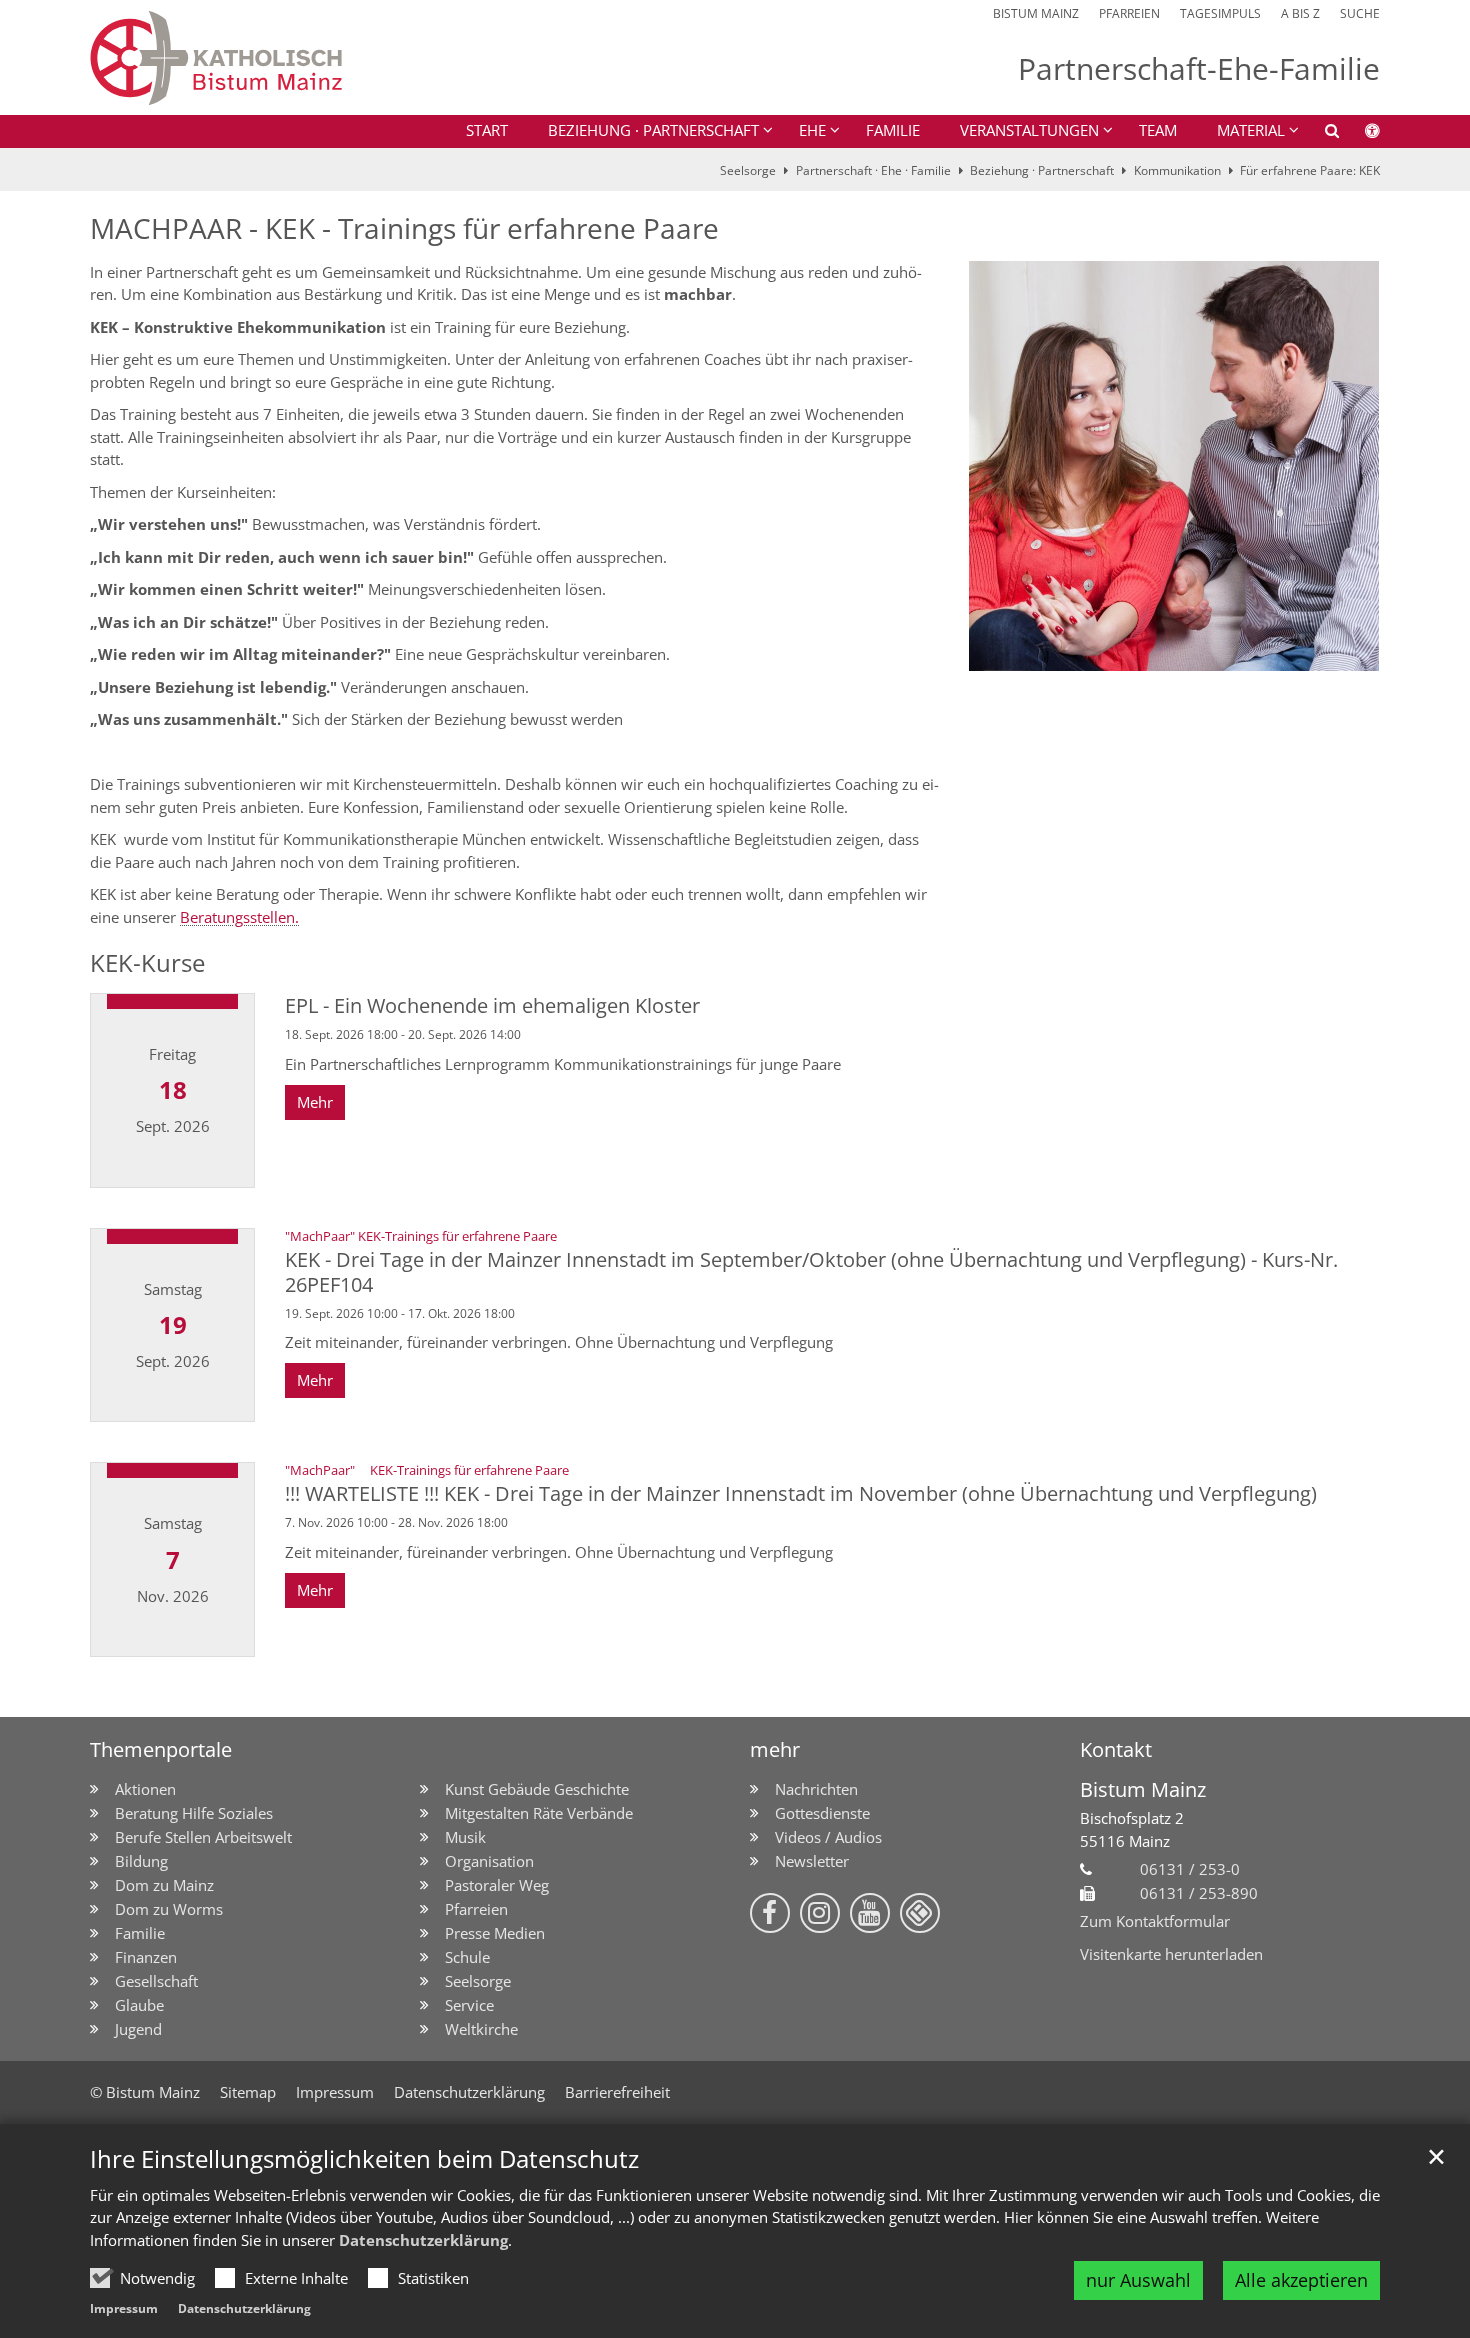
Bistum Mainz (1143, 1789)
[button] (1319, 134)
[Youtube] (870, 1913)
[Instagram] (820, 1913)
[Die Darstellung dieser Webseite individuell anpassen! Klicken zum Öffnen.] (1359, 134)
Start (487, 130)
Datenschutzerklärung (423, 2240)
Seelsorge (748, 170)
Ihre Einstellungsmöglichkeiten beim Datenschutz (364, 2159)
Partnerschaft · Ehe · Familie (873, 170)
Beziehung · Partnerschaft (1042, 170)
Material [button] (1251, 130)
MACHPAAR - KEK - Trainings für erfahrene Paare (404, 228)
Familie (893, 130)
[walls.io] (920, 1913)
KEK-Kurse (147, 963)
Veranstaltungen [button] (1029, 130)
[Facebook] (770, 1913)
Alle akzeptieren (1301, 2280)
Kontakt (1116, 1749)
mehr (775, 1749)
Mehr (315, 1102)
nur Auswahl (1138, 2280)
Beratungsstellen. (239, 917)
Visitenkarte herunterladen (1171, 1954)
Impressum (124, 2308)
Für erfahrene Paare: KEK (1310, 170)
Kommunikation (1177, 170)
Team (1158, 130)
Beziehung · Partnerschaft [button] (653, 130)
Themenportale (161, 1749)
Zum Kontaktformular (1155, 1921)
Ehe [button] (812, 130)
